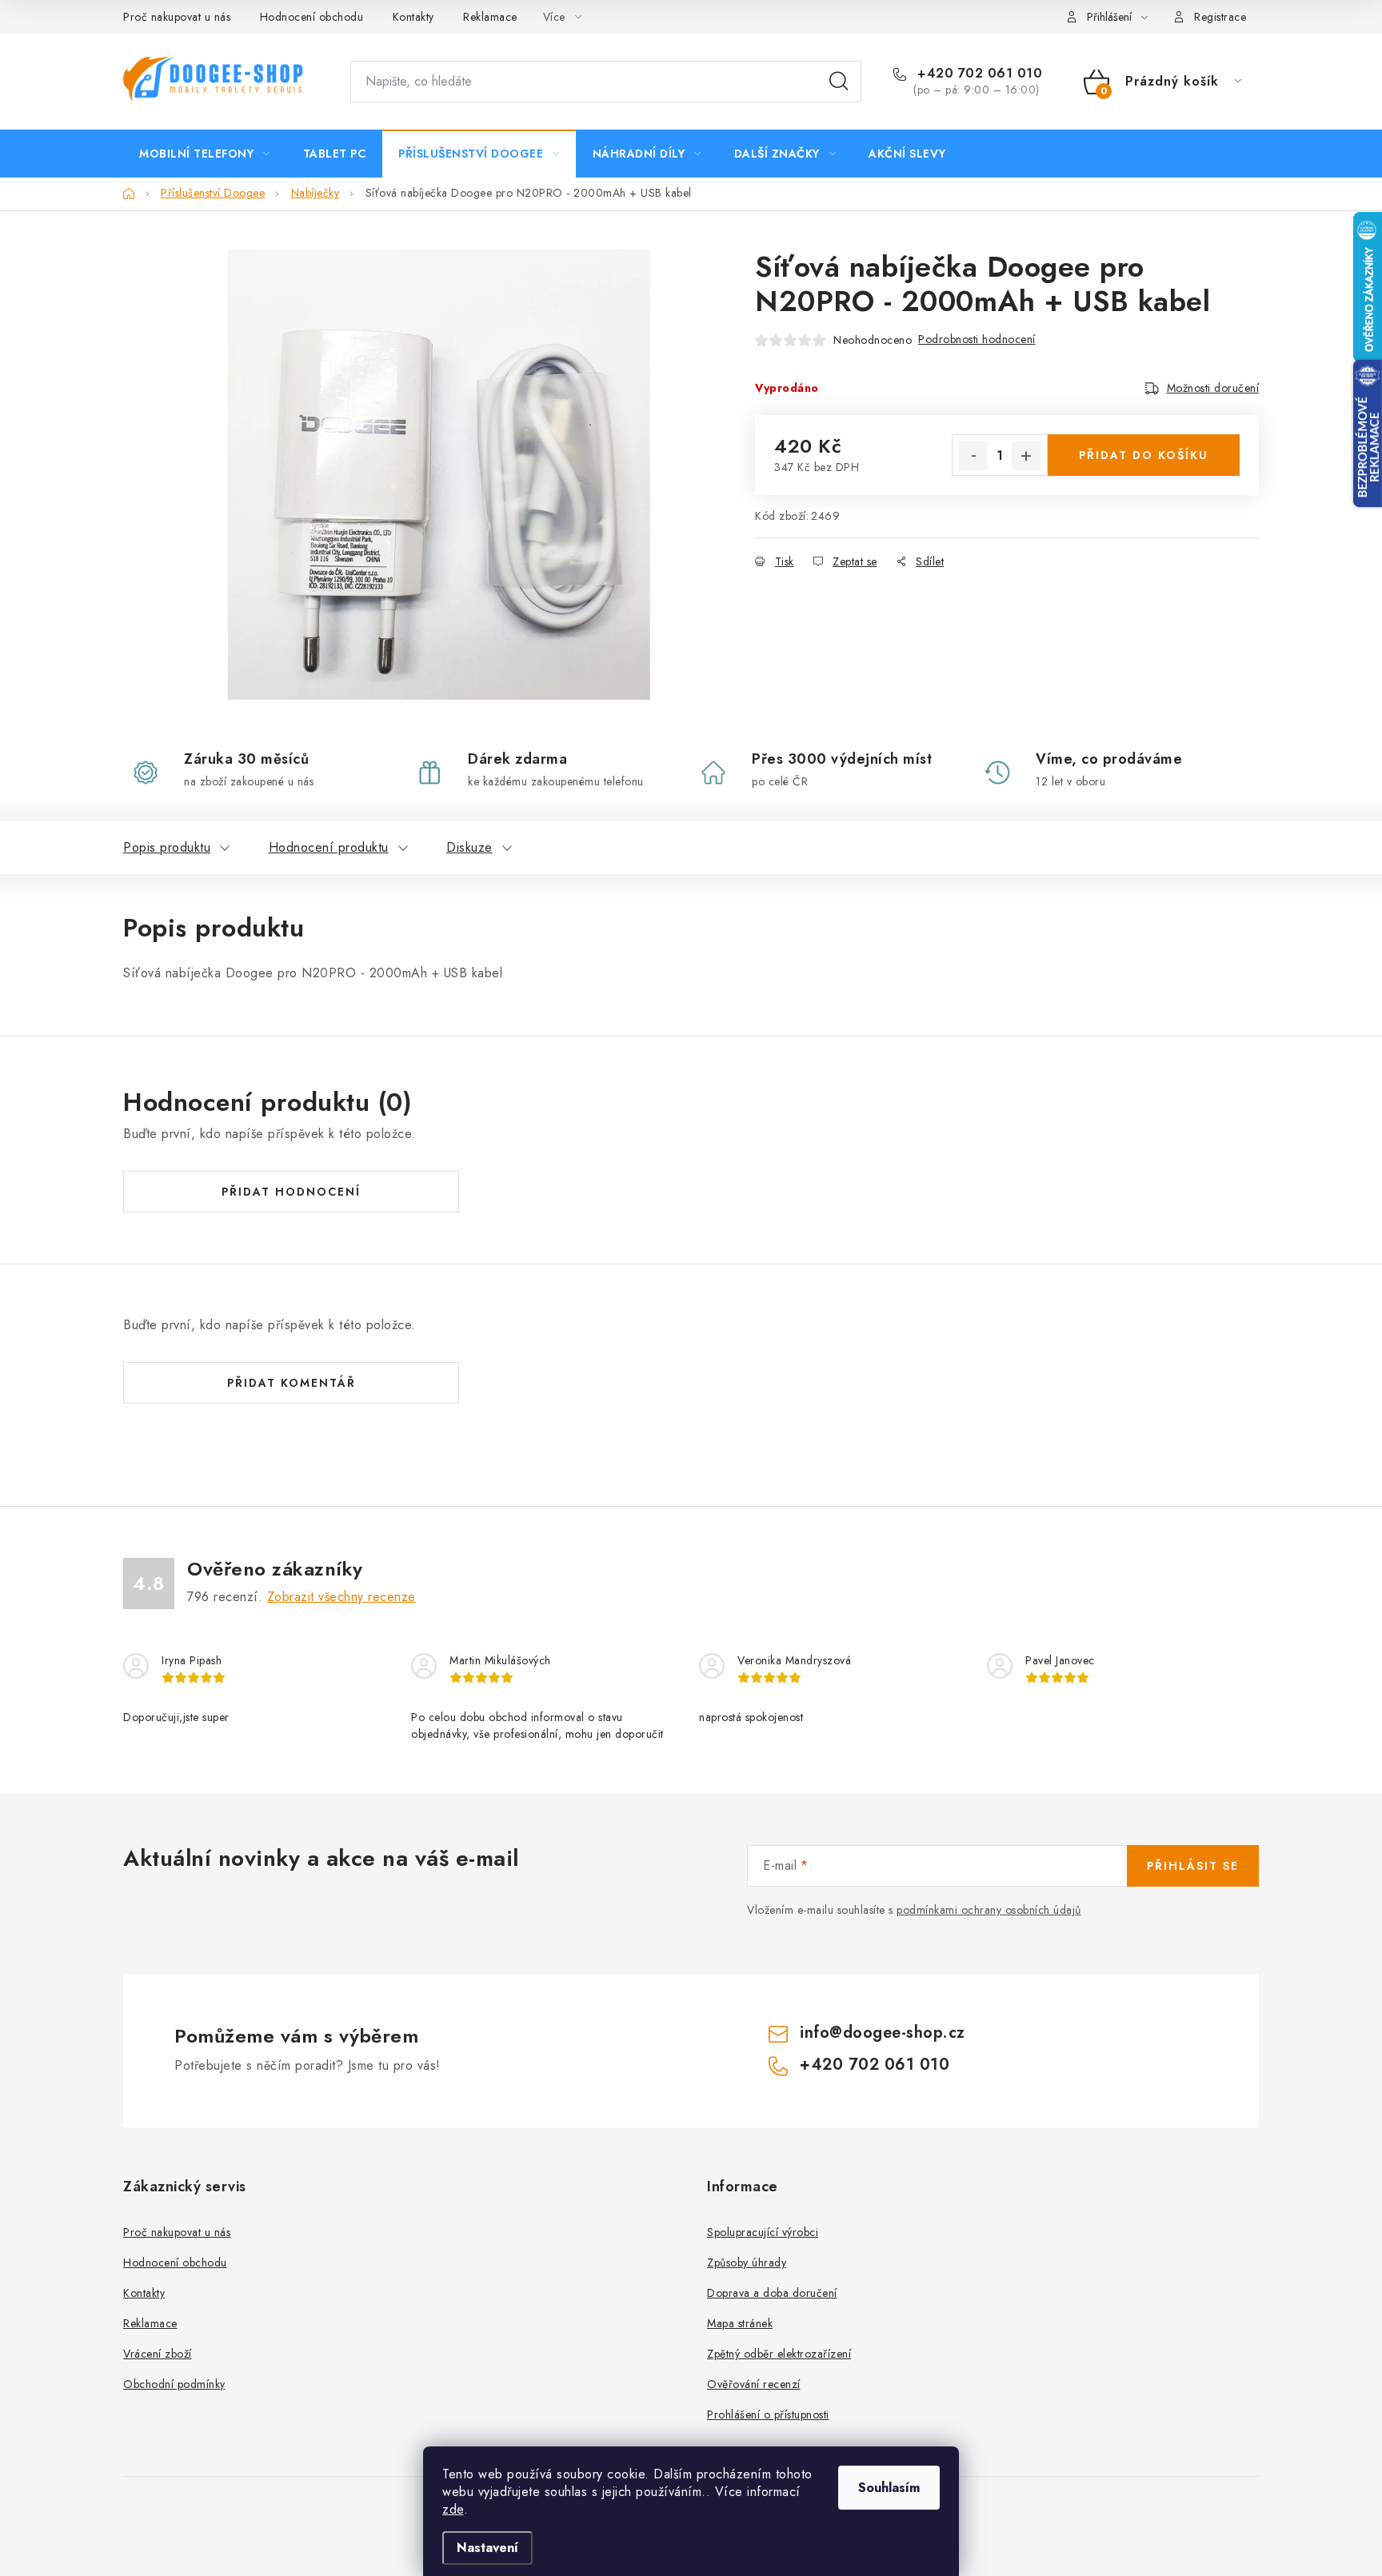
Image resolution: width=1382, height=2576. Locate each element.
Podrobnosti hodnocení (977, 339)
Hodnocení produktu (329, 847)
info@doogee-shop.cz (883, 2033)
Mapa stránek (740, 2323)
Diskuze (469, 847)
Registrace (1220, 17)
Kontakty (413, 17)
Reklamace (490, 17)
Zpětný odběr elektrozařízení (779, 2354)
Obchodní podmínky (174, 2384)
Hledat (839, 82)
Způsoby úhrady (747, 2262)
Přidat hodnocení (291, 1192)
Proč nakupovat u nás (177, 17)
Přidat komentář (292, 1383)
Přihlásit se (1193, 1866)
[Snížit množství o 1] (973, 456)
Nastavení (487, 2548)
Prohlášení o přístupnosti (768, 2414)
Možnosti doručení (1213, 388)
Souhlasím (889, 2488)
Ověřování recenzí (754, 2384)
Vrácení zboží (158, 2354)
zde (453, 2509)
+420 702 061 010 (978, 74)
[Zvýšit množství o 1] (1026, 456)
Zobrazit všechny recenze (342, 1597)
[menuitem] (205, 154)
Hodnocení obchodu (312, 17)
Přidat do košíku (1144, 455)
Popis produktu (167, 847)
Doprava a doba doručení (772, 2293)
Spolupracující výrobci (763, 2232)
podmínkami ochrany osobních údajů (989, 1910)
